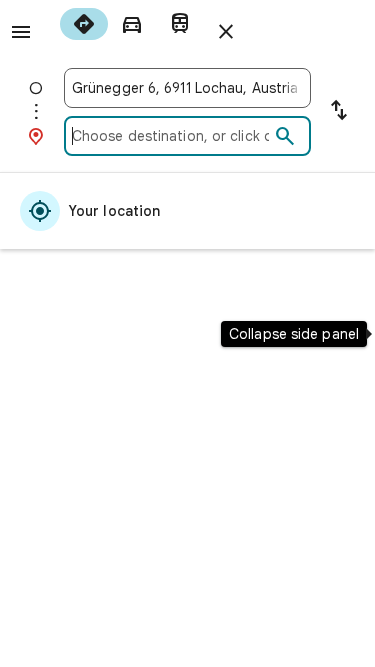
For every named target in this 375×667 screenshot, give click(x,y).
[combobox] (187, 88)
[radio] (84, 24)
